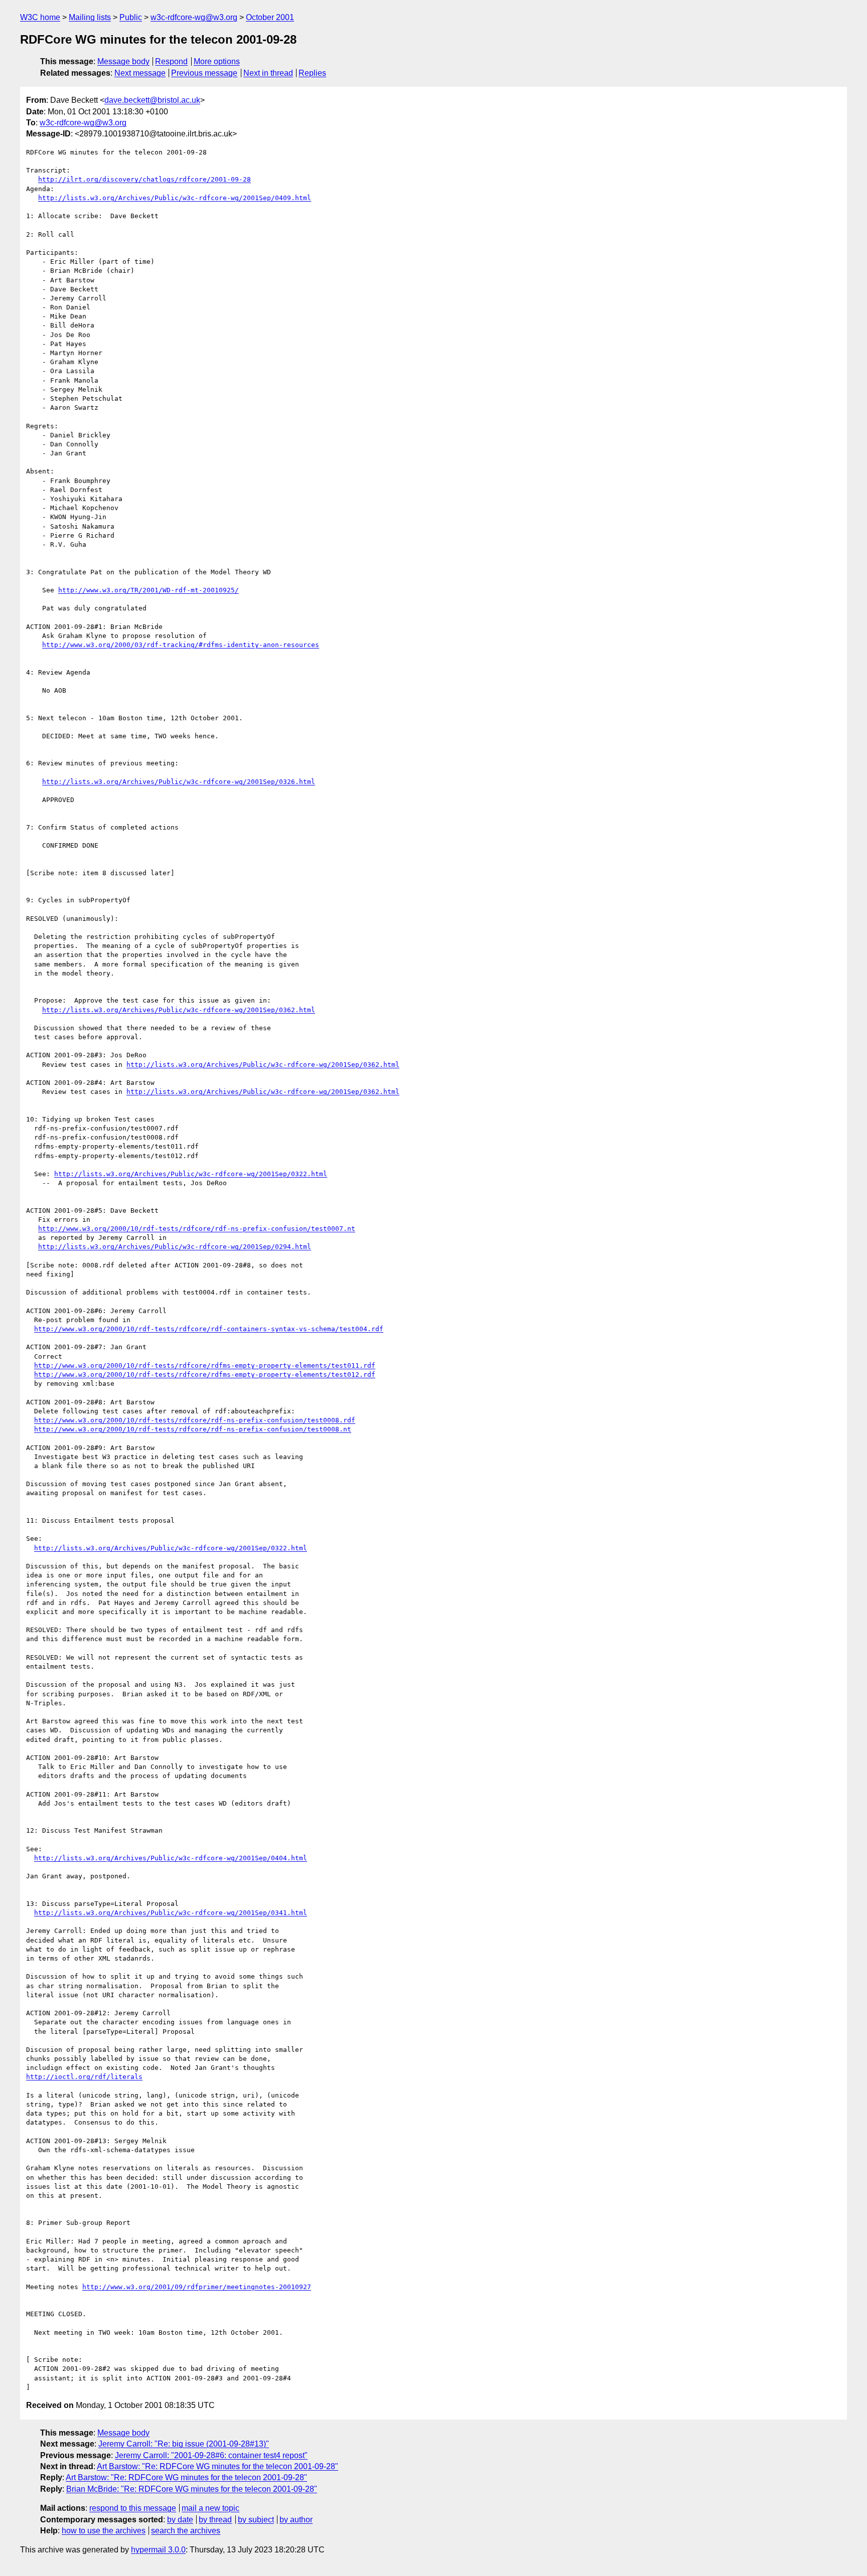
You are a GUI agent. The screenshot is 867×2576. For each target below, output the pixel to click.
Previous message (204, 73)
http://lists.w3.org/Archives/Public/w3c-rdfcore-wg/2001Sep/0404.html (171, 1858)
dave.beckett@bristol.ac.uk (152, 100)
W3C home (40, 17)
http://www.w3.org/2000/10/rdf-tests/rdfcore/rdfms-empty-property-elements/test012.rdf (205, 1375)
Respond (171, 61)
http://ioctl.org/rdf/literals (84, 2077)
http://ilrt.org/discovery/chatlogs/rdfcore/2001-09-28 (144, 179)
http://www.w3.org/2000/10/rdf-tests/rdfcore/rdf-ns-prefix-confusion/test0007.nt (197, 1229)
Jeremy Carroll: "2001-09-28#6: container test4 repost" (211, 2455)
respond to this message (133, 2508)
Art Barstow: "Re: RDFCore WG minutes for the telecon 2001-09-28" (218, 2466)
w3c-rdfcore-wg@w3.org (194, 17)
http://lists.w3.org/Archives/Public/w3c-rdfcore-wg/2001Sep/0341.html (171, 1913)
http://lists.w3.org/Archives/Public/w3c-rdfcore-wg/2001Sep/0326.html (179, 782)
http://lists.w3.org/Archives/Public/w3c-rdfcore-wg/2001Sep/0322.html (191, 1174)
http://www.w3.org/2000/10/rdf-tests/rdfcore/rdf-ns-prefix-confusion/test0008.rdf (195, 1420)
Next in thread (268, 73)
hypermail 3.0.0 (158, 2550)
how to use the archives (104, 2531)
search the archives (186, 2531)
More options (217, 61)
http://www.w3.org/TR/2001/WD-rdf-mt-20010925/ (149, 590)
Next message (140, 73)
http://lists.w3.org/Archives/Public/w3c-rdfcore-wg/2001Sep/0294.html (175, 1247)
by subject (256, 2520)
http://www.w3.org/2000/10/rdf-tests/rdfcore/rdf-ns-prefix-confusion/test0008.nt (193, 1429)
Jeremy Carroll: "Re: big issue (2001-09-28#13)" (184, 2444)
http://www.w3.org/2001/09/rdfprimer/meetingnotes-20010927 (197, 2287)
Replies (312, 73)
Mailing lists (90, 17)
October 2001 (270, 17)
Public (131, 17)
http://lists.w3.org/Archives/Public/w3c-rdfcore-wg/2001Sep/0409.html (175, 198)
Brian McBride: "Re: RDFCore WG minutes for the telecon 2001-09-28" (192, 2489)
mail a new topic (210, 2508)
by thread (215, 2520)
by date (180, 2520)
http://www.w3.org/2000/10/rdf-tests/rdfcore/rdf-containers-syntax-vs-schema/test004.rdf (209, 1329)
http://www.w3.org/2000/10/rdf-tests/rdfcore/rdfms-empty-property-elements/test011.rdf (205, 1365)
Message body (123, 61)
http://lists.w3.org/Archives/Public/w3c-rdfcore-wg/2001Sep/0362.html (179, 1010)
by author (296, 2520)
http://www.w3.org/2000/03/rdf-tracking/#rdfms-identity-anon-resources (181, 645)
